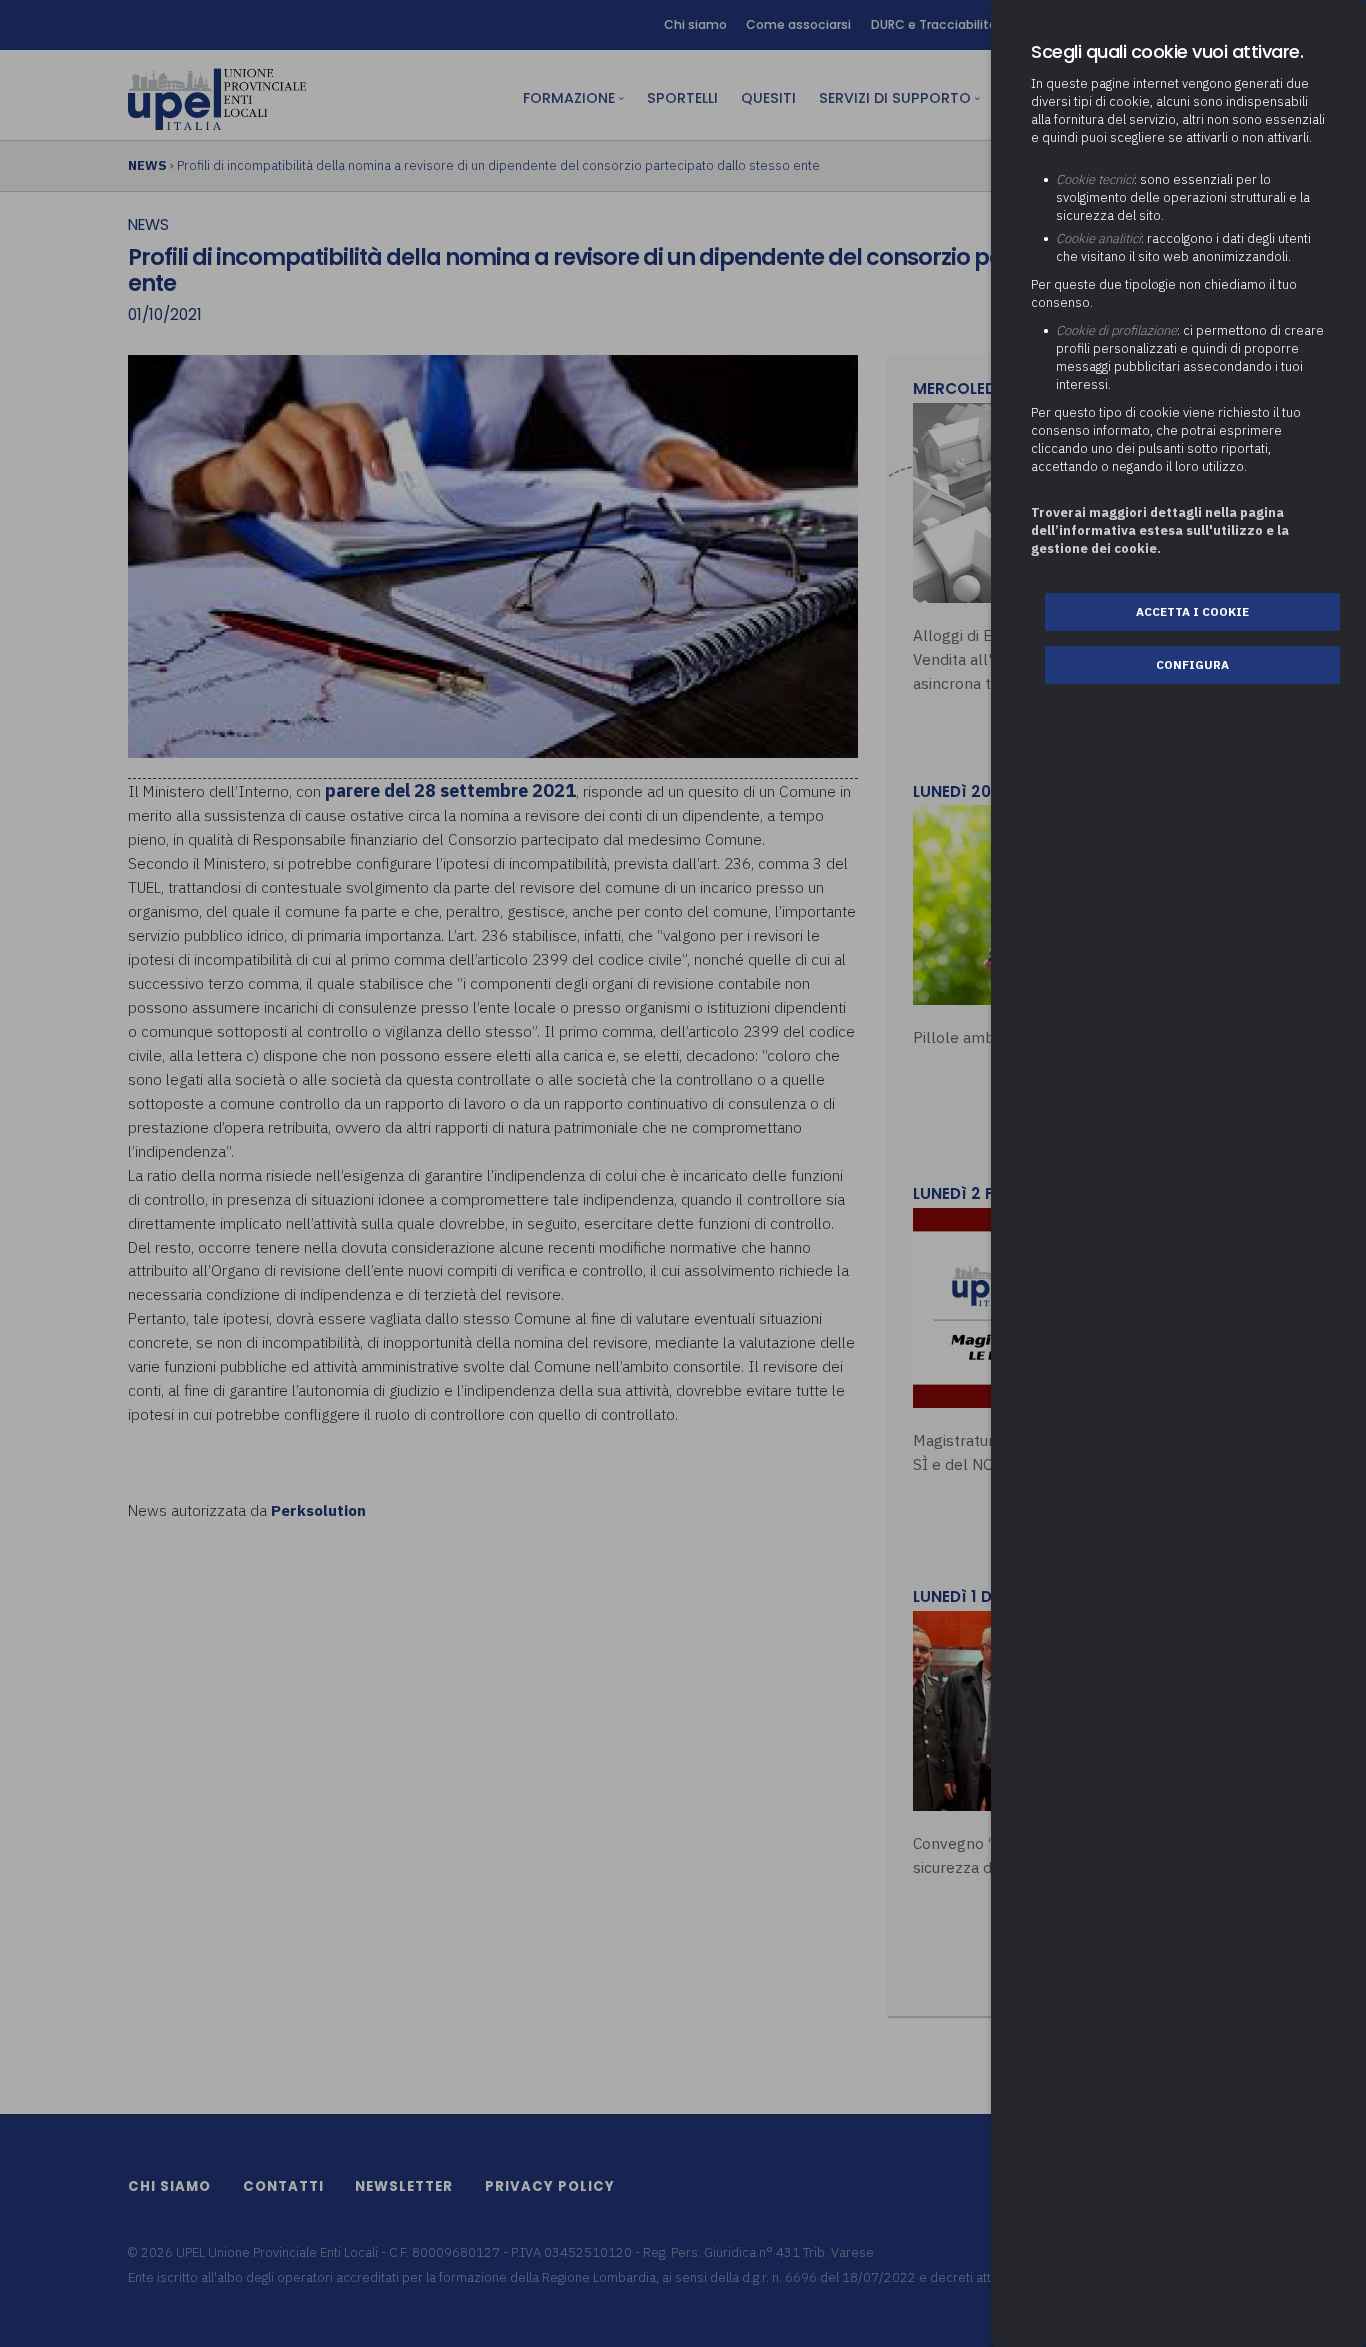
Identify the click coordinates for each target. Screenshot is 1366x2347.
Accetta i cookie (1192, 611)
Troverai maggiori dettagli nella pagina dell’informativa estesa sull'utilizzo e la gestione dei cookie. (1160, 530)
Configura (1192, 664)
